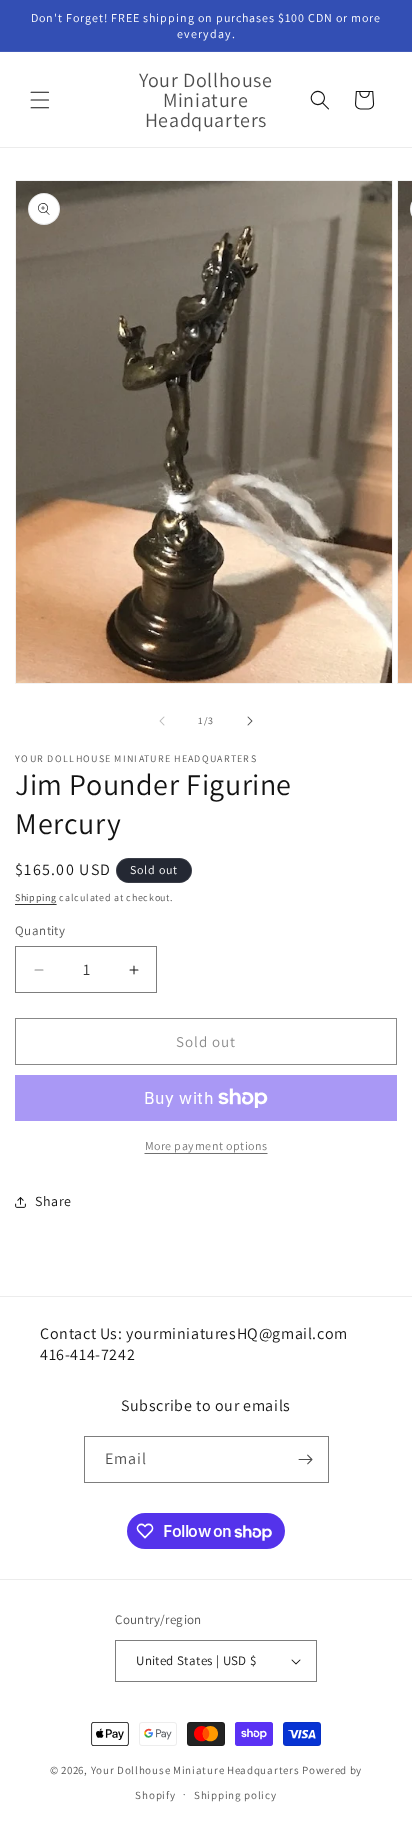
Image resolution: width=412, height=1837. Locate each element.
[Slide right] (250, 721)
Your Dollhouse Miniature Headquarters (195, 1770)
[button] (40, 100)
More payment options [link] (206, 1145)
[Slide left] (162, 721)
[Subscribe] (306, 1459)
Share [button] (53, 1201)
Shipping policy (235, 1795)
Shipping (36, 897)
